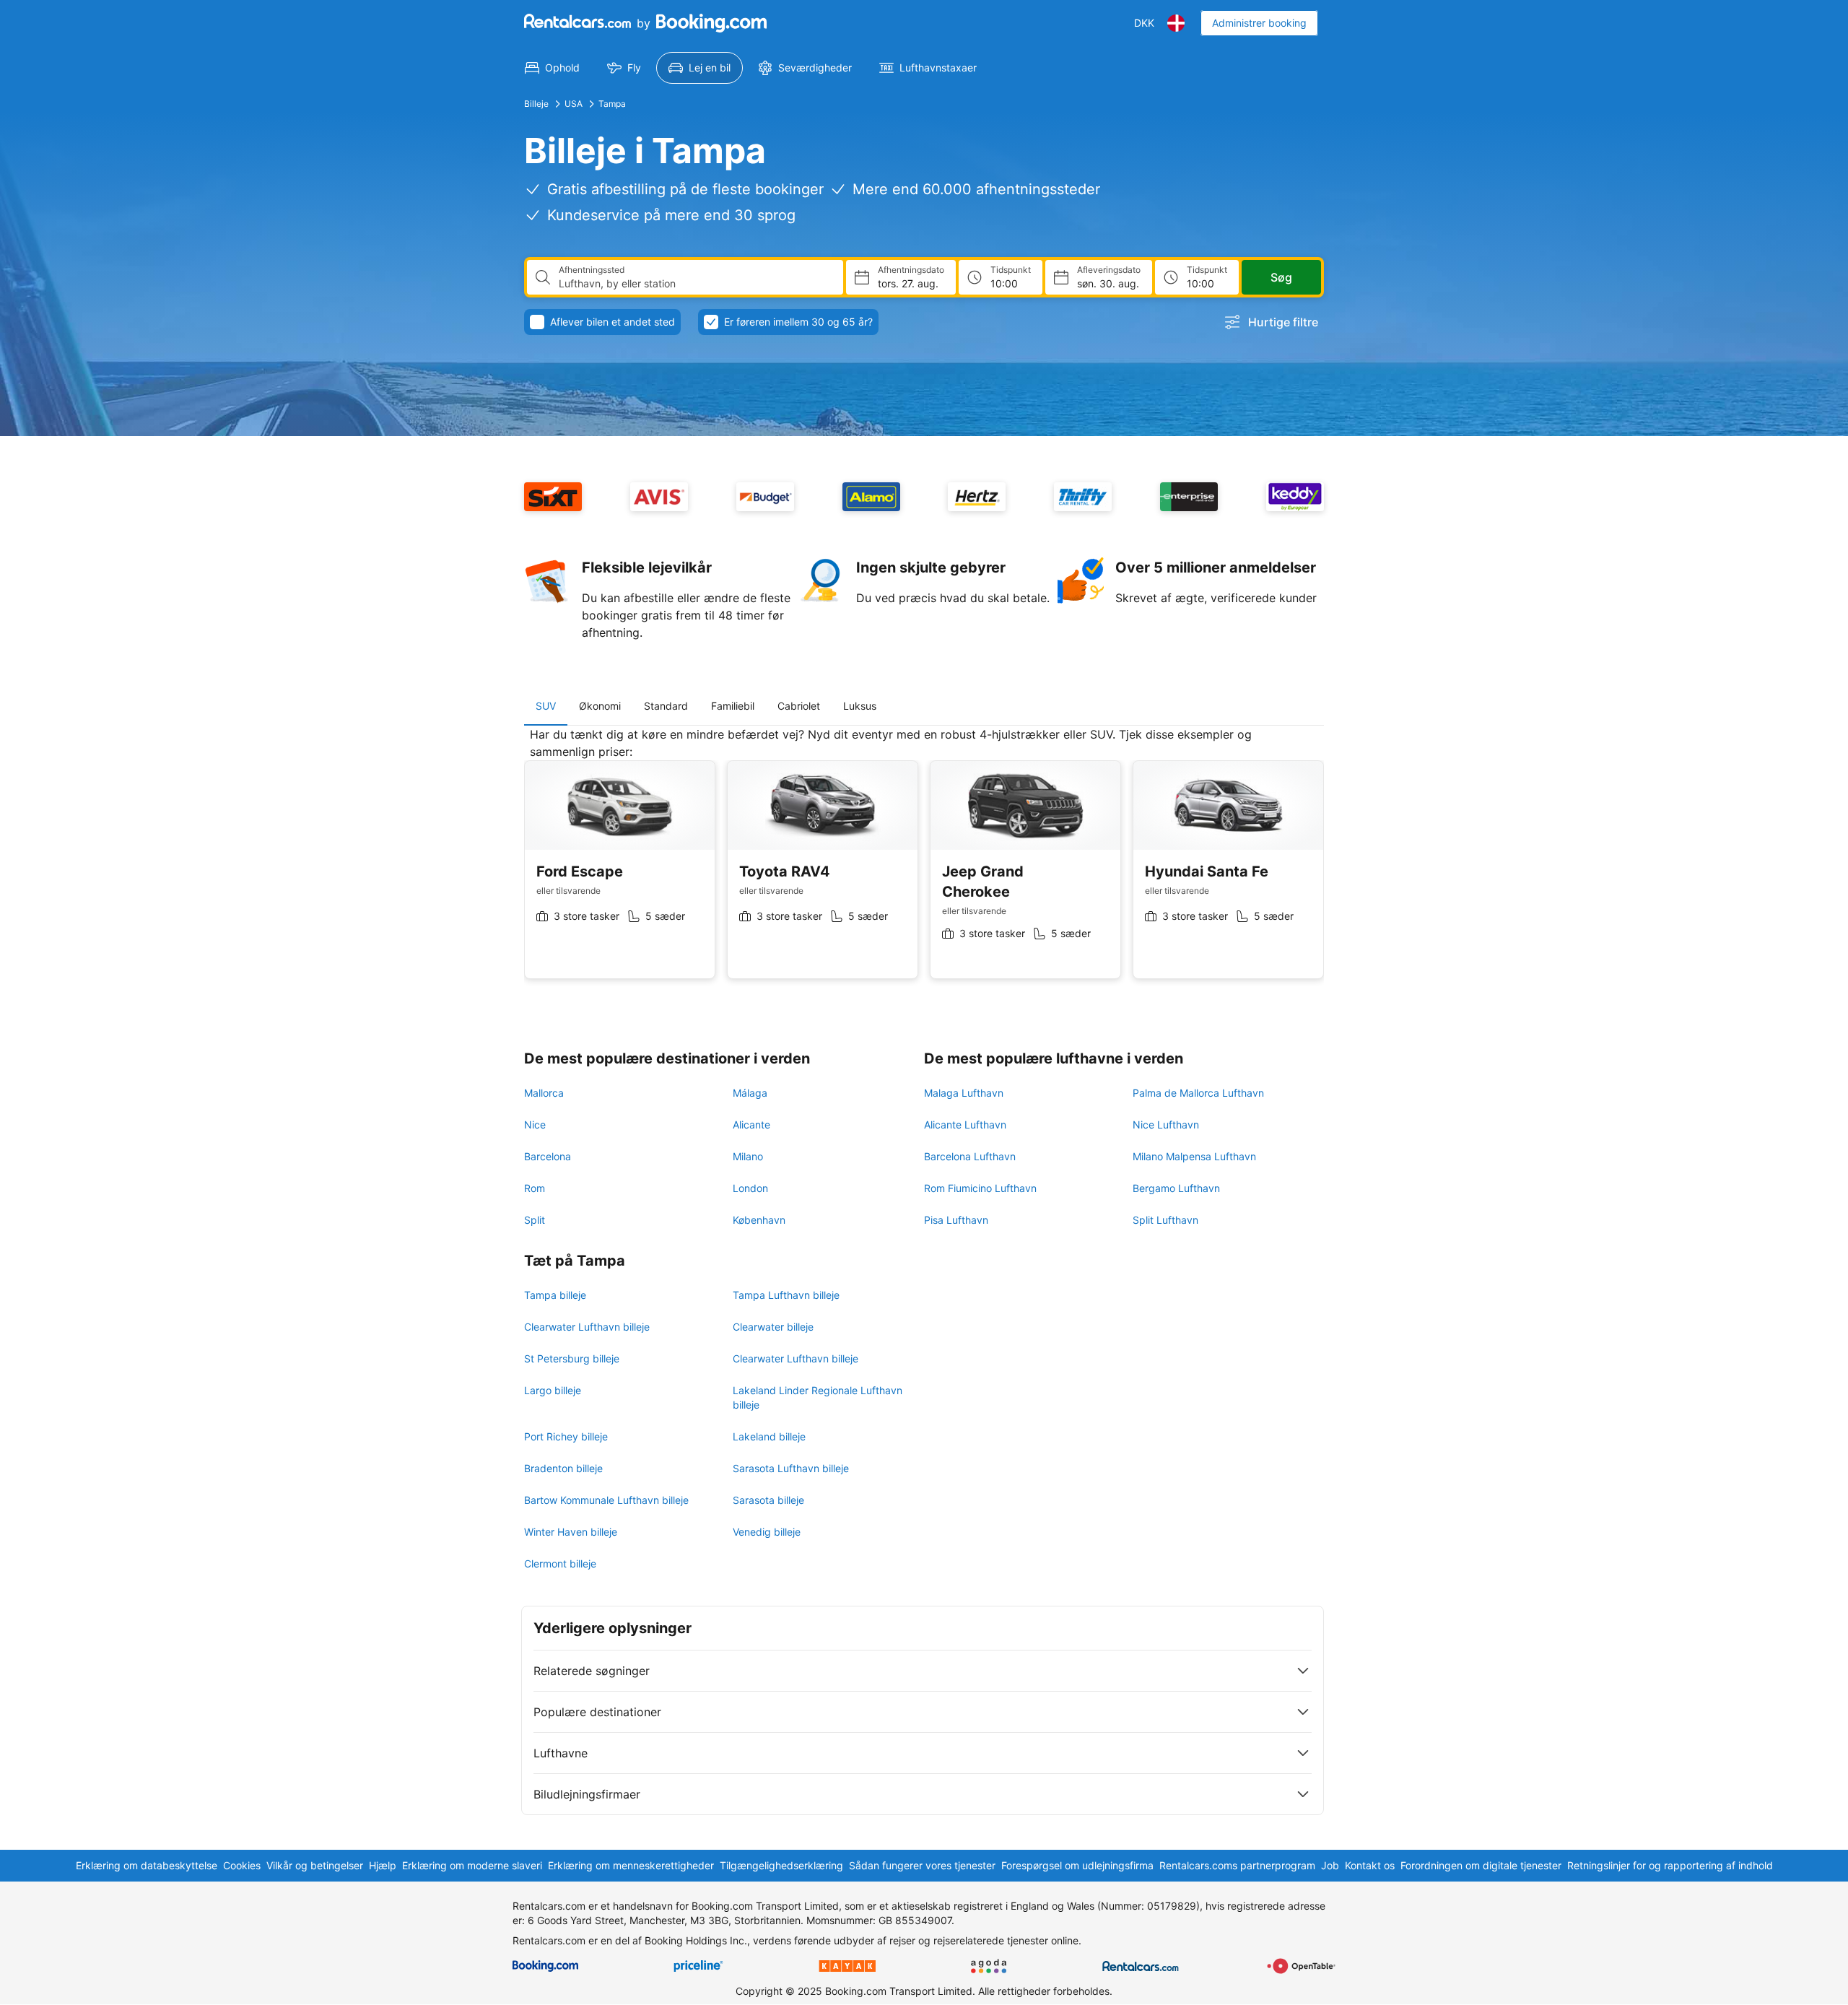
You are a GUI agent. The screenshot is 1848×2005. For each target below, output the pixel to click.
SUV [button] (546, 706)
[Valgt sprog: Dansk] (1176, 23)
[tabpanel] (924, 864)
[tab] (546, 706)
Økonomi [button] (600, 706)
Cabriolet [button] (799, 706)
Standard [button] (666, 706)
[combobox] (695, 284)
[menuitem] (552, 68)
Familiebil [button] (733, 706)
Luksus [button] (860, 706)
